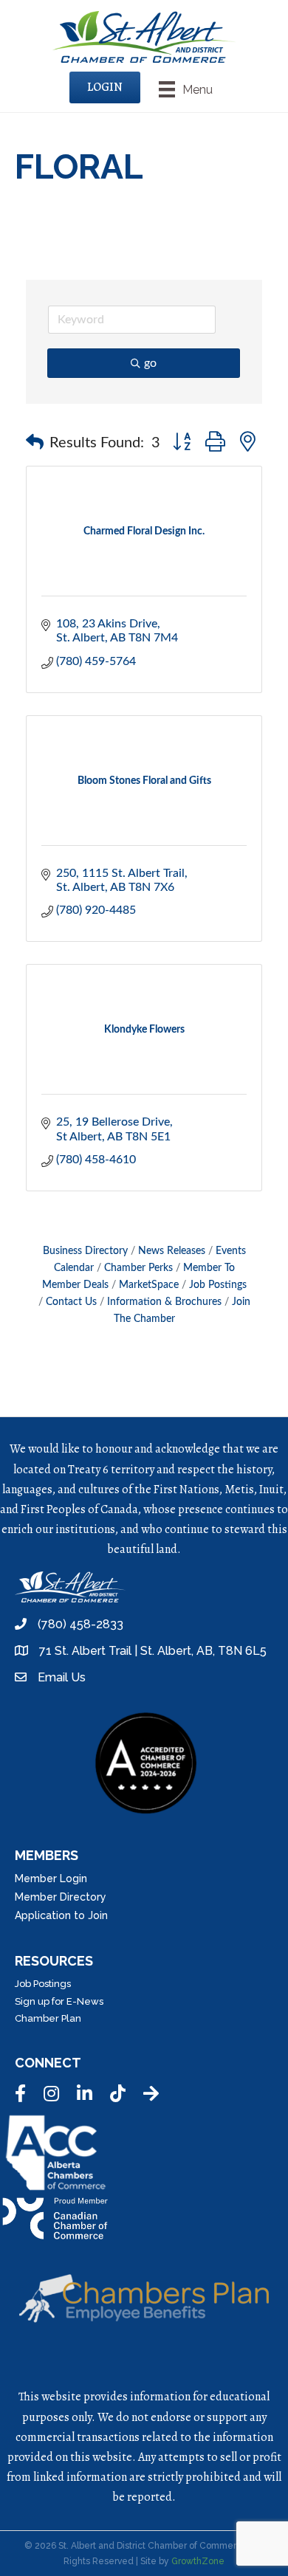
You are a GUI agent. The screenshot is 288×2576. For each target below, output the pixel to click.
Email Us (62, 1677)
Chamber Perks (138, 1268)
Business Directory (85, 1251)
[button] (35, 443)
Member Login (51, 1878)
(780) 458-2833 (80, 1624)
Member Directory (61, 1897)
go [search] (150, 363)
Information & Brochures (164, 1302)
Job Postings (218, 1285)
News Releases (172, 1251)
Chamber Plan (48, 2018)
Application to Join (61, 1915)
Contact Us (71, 1302)
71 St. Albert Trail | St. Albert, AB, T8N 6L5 (153, 1651)
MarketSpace (149, 1285)
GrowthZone (198, 2561)
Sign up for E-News (59, 2001)
